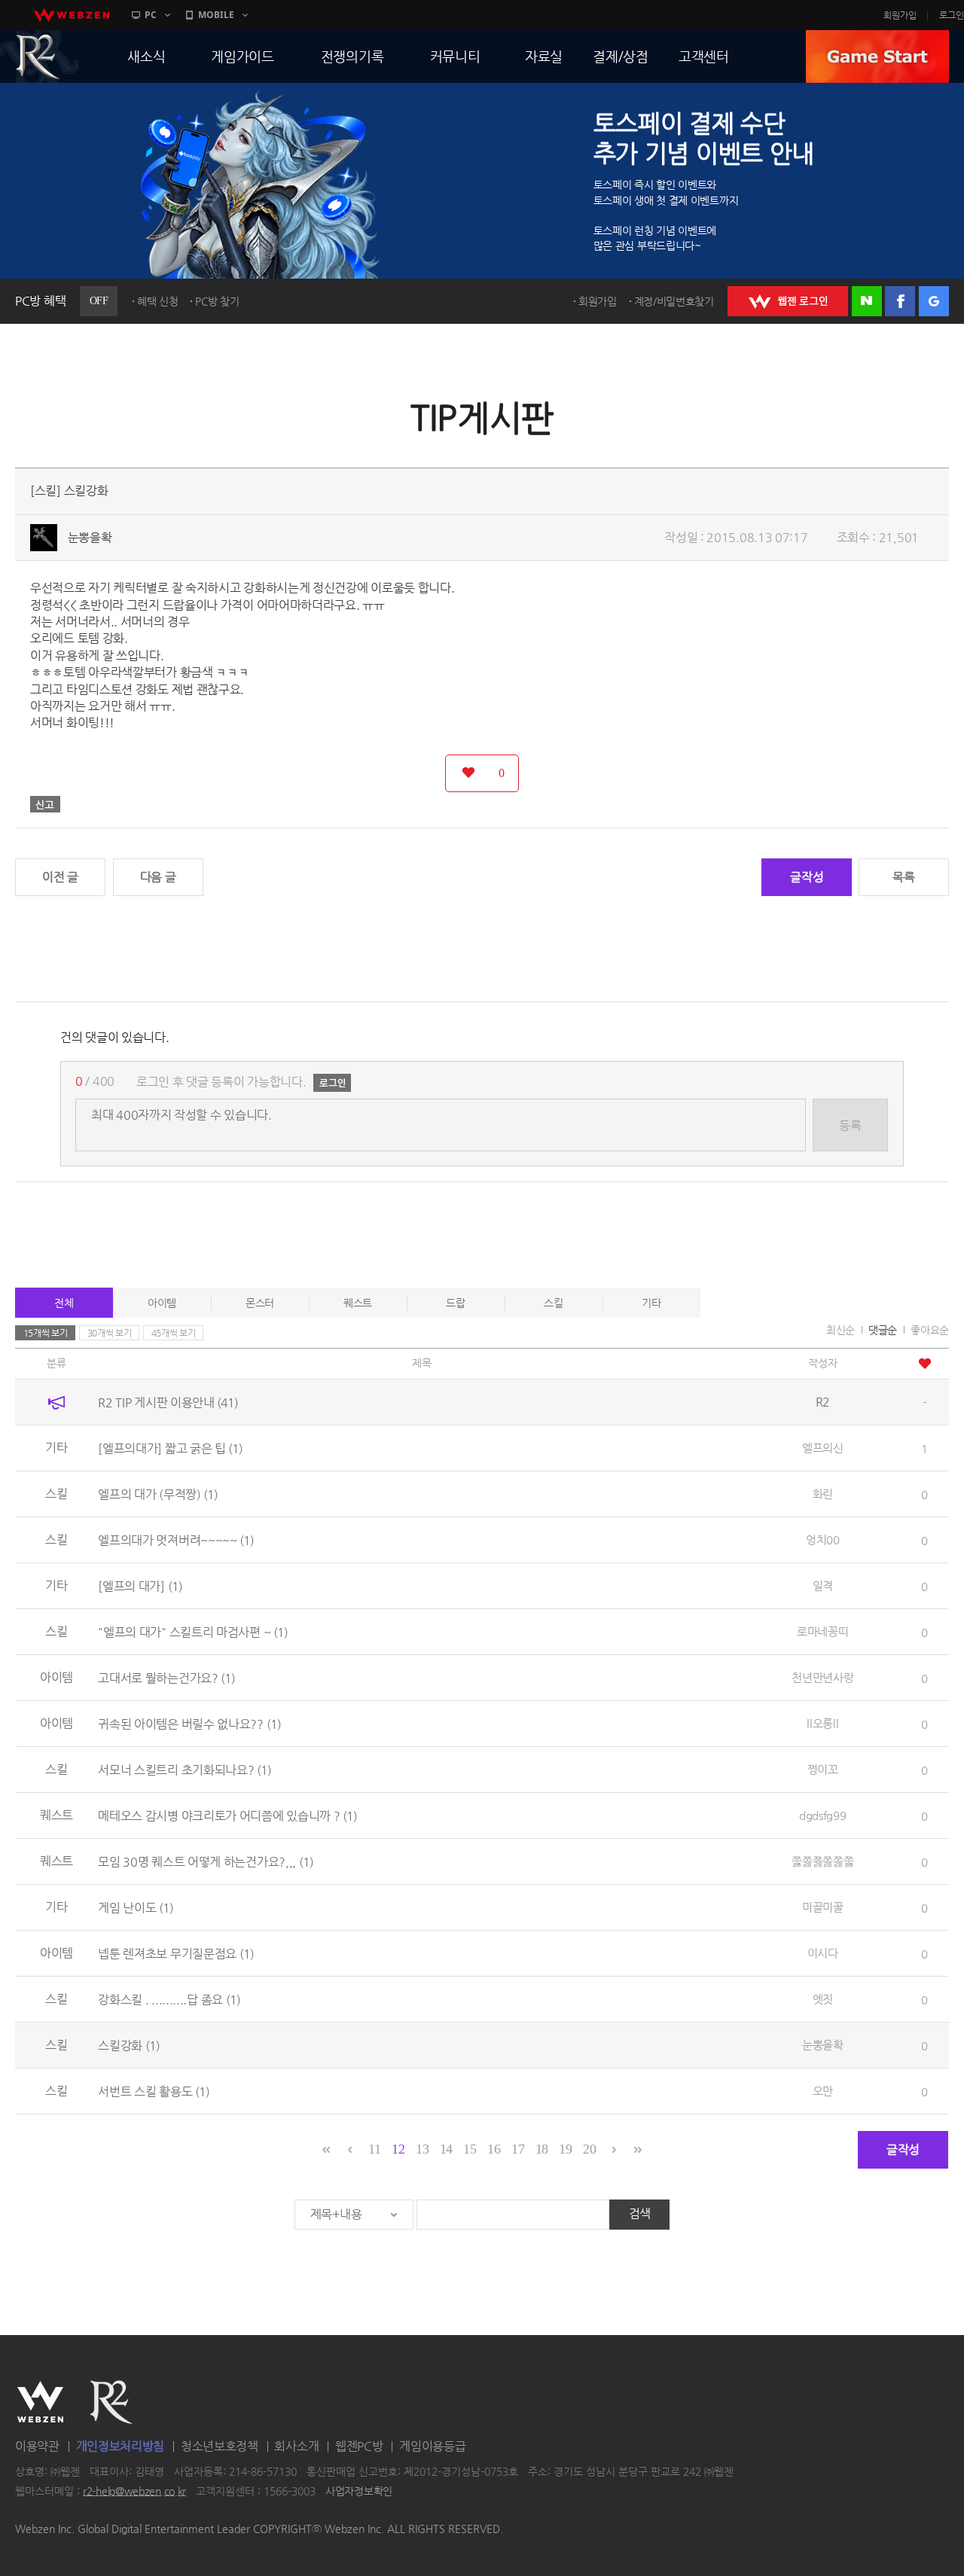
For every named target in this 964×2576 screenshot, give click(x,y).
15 (470, 2149)
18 (542, 2149)
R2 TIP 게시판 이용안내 (168, 1402)
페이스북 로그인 (900, 301)
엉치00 (823, 1540)
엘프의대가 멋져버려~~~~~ (176, 1540)
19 (565, 2149)
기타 (651, 1303)
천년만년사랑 (822, 1677)
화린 (823, 1494)
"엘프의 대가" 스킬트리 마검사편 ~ (193, 1631)
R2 (111, 2402)
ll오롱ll (822, 1723)
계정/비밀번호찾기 (674, 301)
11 (374, 2149)
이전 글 (60, 877)
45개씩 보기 (174, 1333)
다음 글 (158, 877)
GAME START (877, 56)
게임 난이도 (136, 1907)
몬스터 (260, 1303)
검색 (640, 2213)
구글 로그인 (934, 301)
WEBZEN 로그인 (788, 301)
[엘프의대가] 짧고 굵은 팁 (170, 1448)
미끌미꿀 (823, 1907)
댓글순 (883, 1330)
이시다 (823, 1953)
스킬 (553, 1303)
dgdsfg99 (823, 1815)
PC (151, 15)
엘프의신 (823, 1448)
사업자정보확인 (359, 2491)
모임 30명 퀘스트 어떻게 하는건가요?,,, (206, 1861)
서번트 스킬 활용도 (154, 2091)
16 (494, 2149)
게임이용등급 (432, 2446)
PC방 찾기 (217, 301)
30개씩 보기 (110, 1333)
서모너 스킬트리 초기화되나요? (185, 1769)
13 (422, 2149)
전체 (64, 1303)
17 (518, 2149)
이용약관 (37, 2446)
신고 (45, 804)
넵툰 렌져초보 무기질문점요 (176, 1953)
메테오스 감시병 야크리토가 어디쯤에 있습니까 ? (227, 1815)
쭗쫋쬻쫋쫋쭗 (822, 1861)
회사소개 (296, 2446)
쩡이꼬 (823, 1769)
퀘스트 (358, 1303)
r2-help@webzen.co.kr (134, 2491)
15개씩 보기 (46, 1333)
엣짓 (823, 1999)
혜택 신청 (158, 301)
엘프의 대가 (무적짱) (158, 1494)
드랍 (455, 1303)
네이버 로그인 (867, 301)
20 (589, 2149)
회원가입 (900, 15)
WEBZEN (40, 2402)
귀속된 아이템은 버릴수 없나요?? (189, 1723)
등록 (850, 1125)
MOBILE (216, 15)
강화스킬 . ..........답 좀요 (169, 1999)
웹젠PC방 (359, 2446)
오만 (823, 2091)
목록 (903, 877)
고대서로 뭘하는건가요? (166, 1677)
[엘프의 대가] (140, 1585)
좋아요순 (930, 1330)
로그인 (952, 15)
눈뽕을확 (90, 537)
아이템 (162, 1303)
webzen (72, 15)
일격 (823, 1585)
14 (446, 2149)
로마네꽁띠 (823, 1631)
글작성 (807, 877)
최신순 (840, 1330)
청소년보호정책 (220, 2446)
